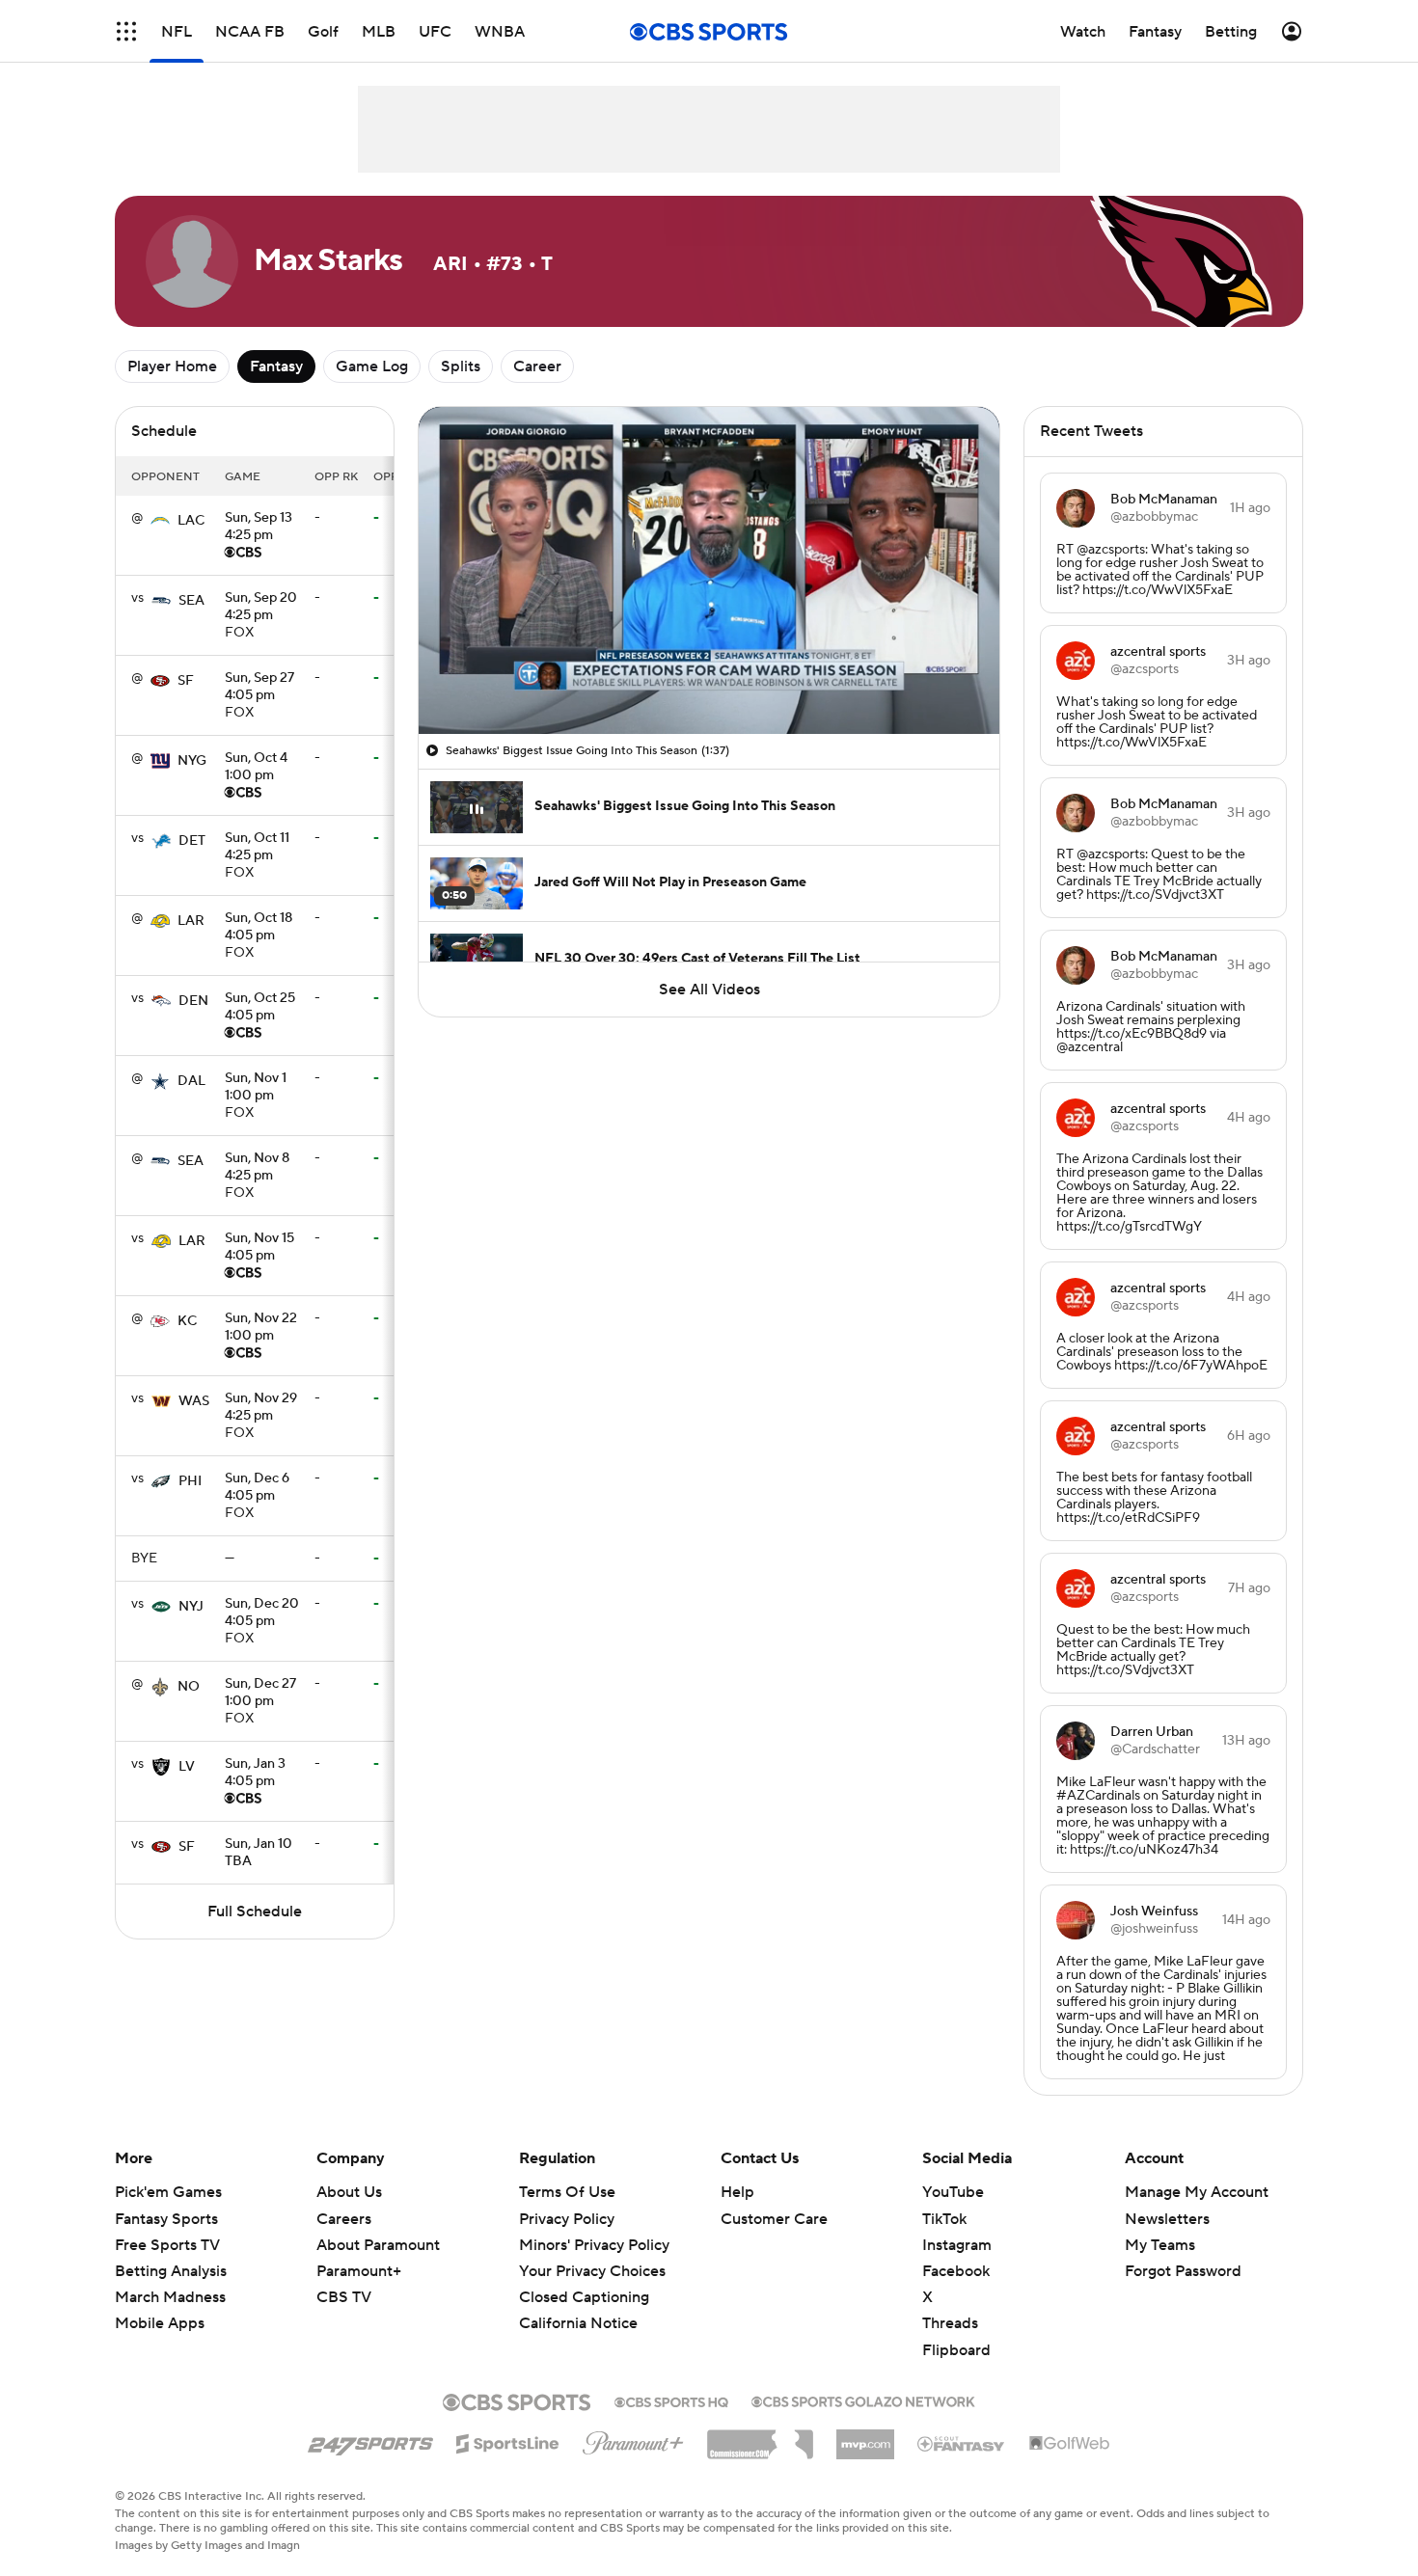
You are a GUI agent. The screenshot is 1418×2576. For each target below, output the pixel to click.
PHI (190, 1481)
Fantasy (276, 366)
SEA (191, 601)
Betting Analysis (171, 2271)
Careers (344, 2219)
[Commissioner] (760, 2437)
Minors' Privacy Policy (594, 2245)
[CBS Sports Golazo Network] (863, 2400)
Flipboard (956, 2350)
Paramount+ (359, 2271)
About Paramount (378, 2245)
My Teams (1160, 2245)
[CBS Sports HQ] (671, 2400)
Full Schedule (255, 1912)
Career (537, 366)
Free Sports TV (167, 2245)
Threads (950, 2323)
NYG (192, 761)
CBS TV (344, 2297)
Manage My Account (1197, 2192)
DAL (191, 1081)
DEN (193, 1001)
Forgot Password (1183, 2271)
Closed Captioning (584, 2297)
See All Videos (709, 990)
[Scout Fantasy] (962, 2443)
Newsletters (1167, 2219)
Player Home (172, 366)
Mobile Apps (160, 2323)
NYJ (191, 1607)
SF (186, 681)
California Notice (578, 2323)
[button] (126, 31)
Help (737, 2192)
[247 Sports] (370, 2440)
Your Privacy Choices (592, 2271)
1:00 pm (256, 768)
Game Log (372, 366)
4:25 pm (259, 528)
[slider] (709, 678)
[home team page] (160, 521)
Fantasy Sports (166, 2219)
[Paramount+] (633, 2439)
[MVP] (865, 2437)
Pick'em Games (168, 2192)
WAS (194, 1401)
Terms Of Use (567, 2192)
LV (187, 1767)
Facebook (956, 2271)
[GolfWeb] (1070, 2444)
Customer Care (774, 2219)
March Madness (170, 2297)
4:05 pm (259, 688)
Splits (461, 366)
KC (187, 1321)
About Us (349, 2192)
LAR (191, 921)
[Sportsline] (508, 2441)
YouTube (953, 2192)
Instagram (957, 2245)
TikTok (944, 2219)
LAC (191, 521)
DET (192, 841)
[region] (709, 570)
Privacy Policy (567, 2219)
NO (189, 1687)
